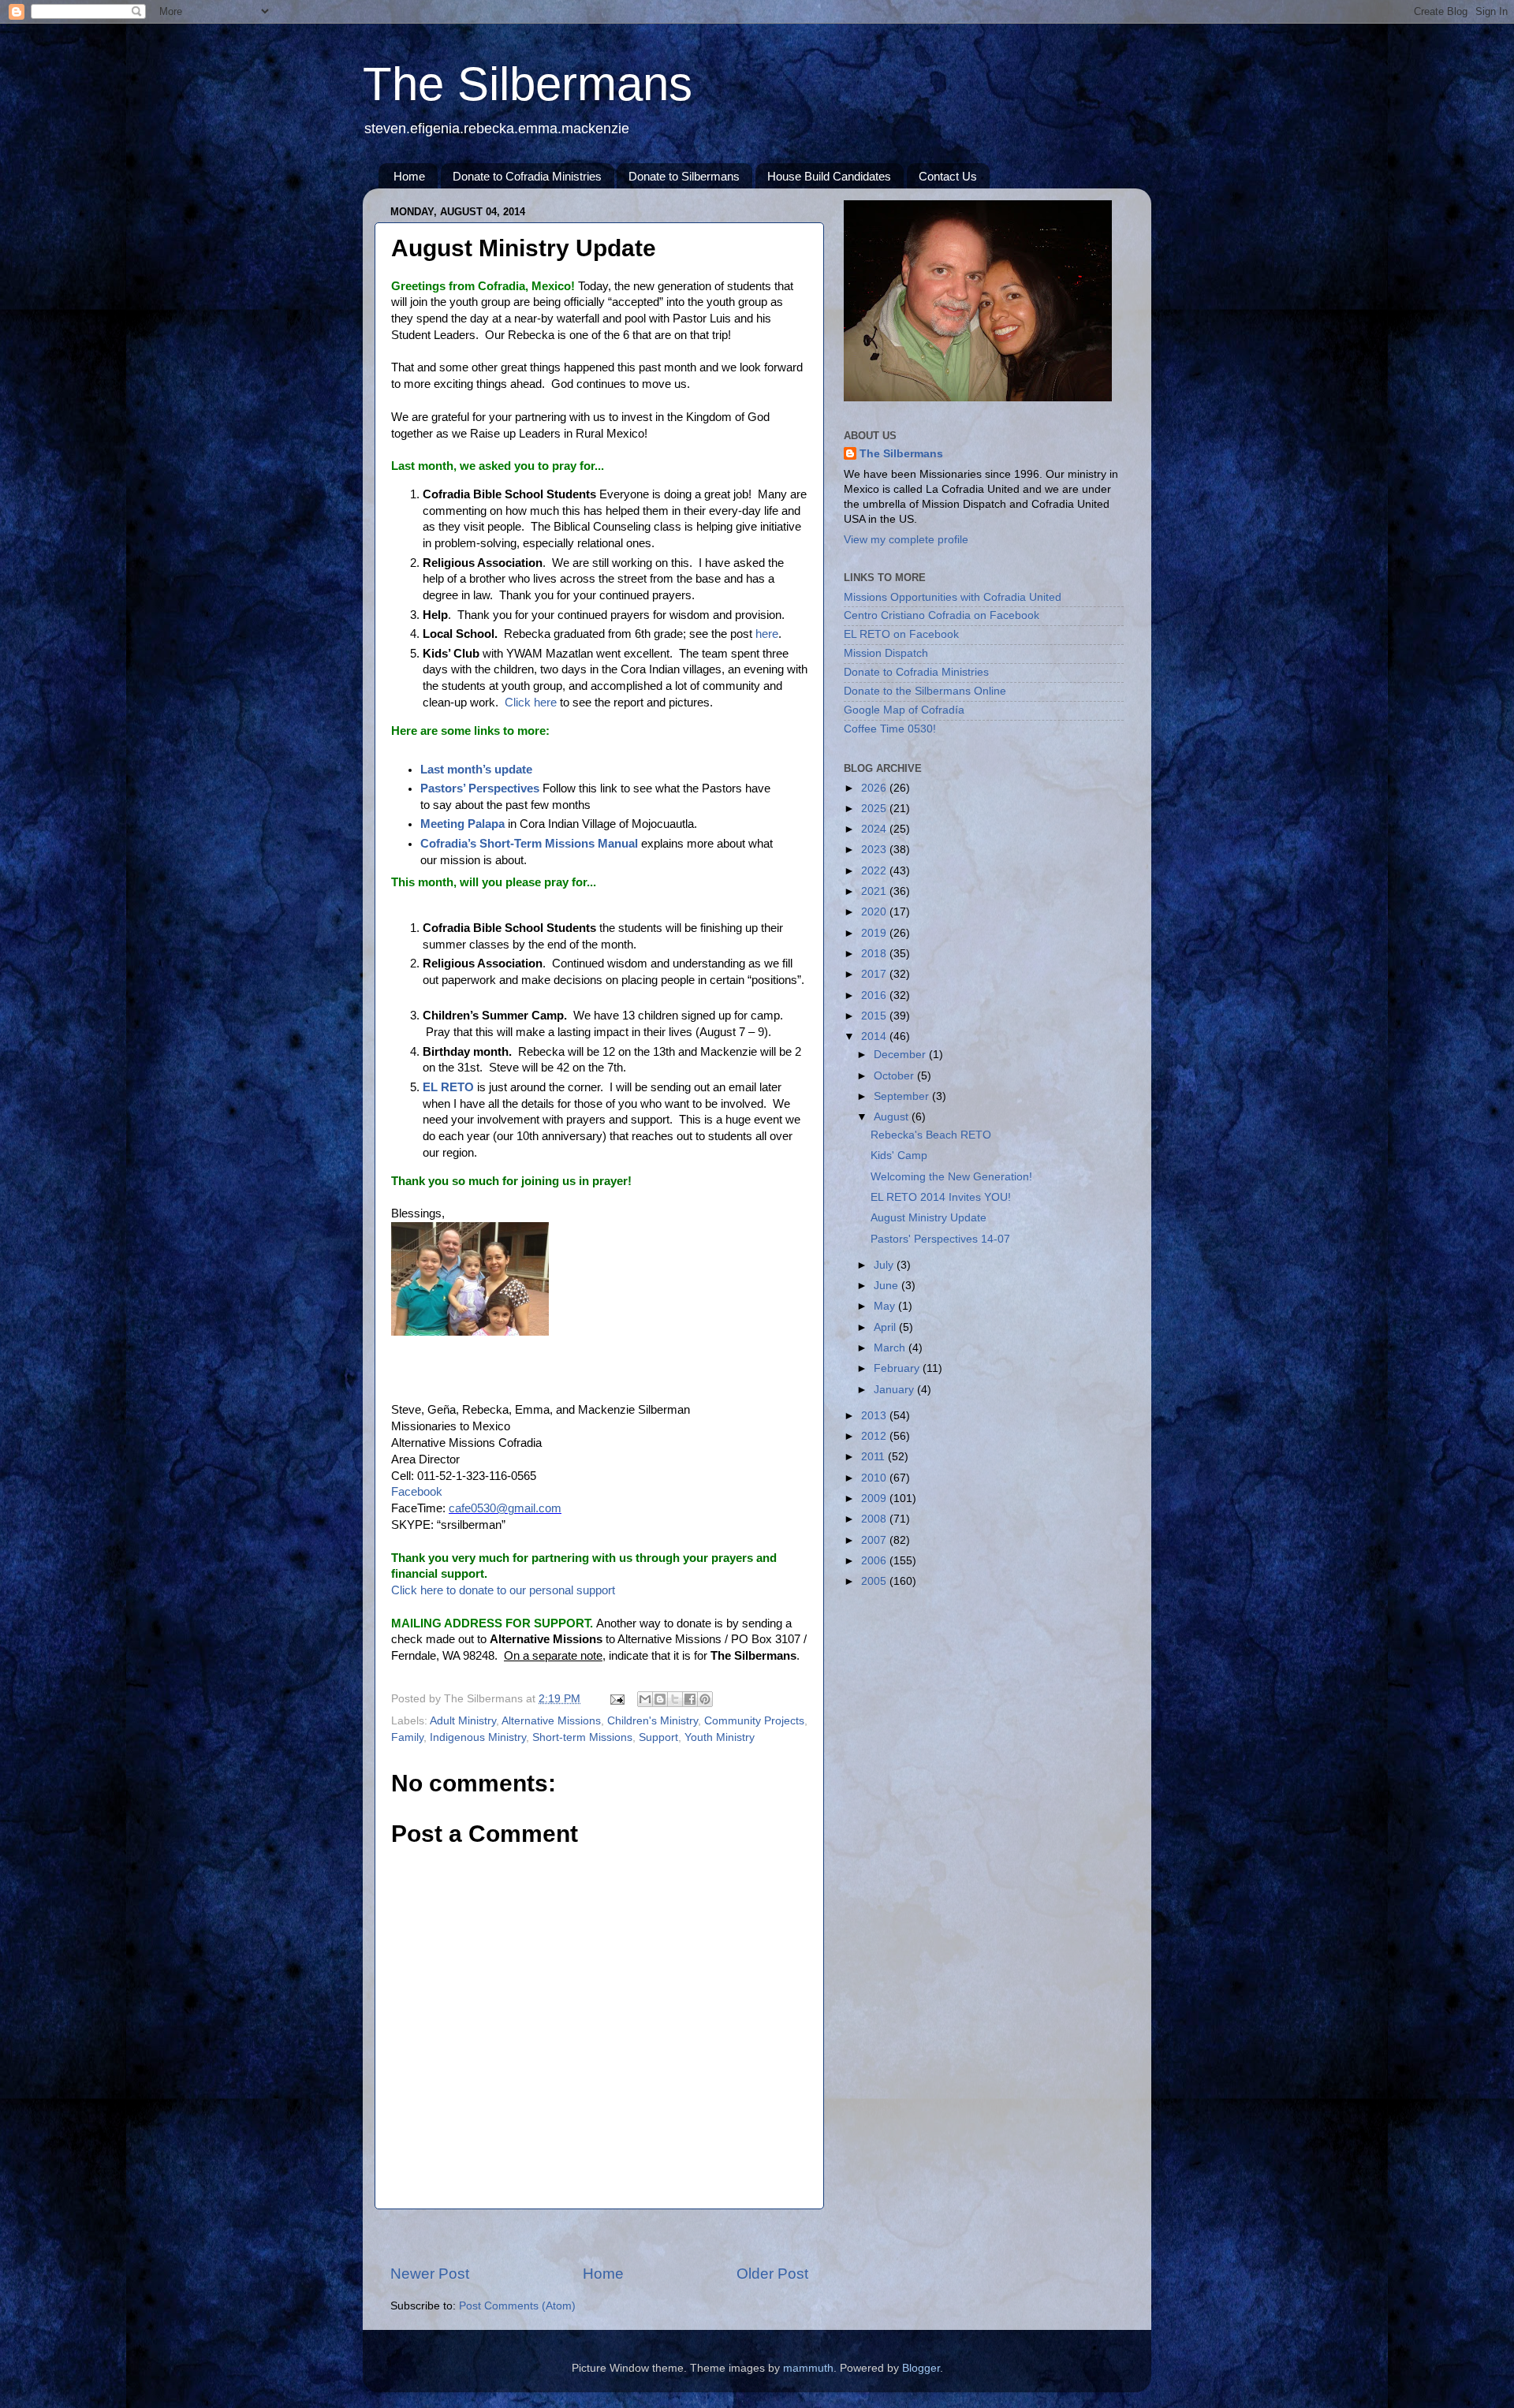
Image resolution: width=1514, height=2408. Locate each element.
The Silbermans (528, 84)
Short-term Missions (582, 1737)
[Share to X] (675, 1699)
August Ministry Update (929, 1218)
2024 (875, 829)
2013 (875, 1416)
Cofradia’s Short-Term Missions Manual (529, 844)
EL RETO (448, 1087)
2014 (875, 1036)
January (895, 1390)
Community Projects (754, 1721)
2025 (875, 809)
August (893, 1117)
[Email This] (645, 1699)
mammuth (808, 2368)
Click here (531, 703)
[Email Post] (616, 1699)
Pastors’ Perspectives (480, 788)
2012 (875, 1436)
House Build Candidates (829, 176)
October (895, 1076)
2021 (875, 891)
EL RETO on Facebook (901, 634)
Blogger (921, 2368)
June (888, 1286)
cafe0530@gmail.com (505, 1508)
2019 (875, 933)
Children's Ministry (653, 1721)
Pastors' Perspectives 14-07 (940, 1239)
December (901, 1055)
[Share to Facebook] (690, 1699)
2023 (875, 850)
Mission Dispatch (886, 653)
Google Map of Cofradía (904, 710)
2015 (875, 1016)
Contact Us (948, 176)
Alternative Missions (551, 1721)
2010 (875, 1478)
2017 (875, 974)
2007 (875, 1540)
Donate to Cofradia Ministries (527, 176)
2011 (874, 1457)
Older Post (772, 2274)
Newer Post (430, 2274)
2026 (875, 788)
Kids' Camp (899, 1156)
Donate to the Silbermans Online (925, 691)
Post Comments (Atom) (517, 2306)
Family (407, 1737)
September (903, 1096)
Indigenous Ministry (478, 1737)
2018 (875, 954)
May (886, 1306)
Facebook (417, 1492)
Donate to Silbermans (684, 176)
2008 (875, 1519)
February (898, 1368)
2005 (875, 1581)
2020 (875, 912)
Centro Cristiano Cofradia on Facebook (942, 615)
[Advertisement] (599, 2237)
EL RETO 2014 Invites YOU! (941, 1197)
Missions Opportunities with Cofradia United (953, 597)
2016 (875, 995)
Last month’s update (476, 770)
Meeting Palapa (462, 824)
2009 (875, 1498)
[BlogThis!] (660, 1699)
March (891, 1348)
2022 (875, 871)
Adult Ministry (463, 1721)
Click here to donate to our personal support (503, 1590)
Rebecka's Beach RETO (931, 1135)
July (885, 1265)
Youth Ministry (720, 1737)
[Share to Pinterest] (705, 1699)
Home (409, 176)
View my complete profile (906, 540)
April (886, 1327)
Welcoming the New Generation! (951, 1177)
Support (658, 1737)
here (767, 634)
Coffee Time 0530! (890, 729)
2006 (875, 1561)
